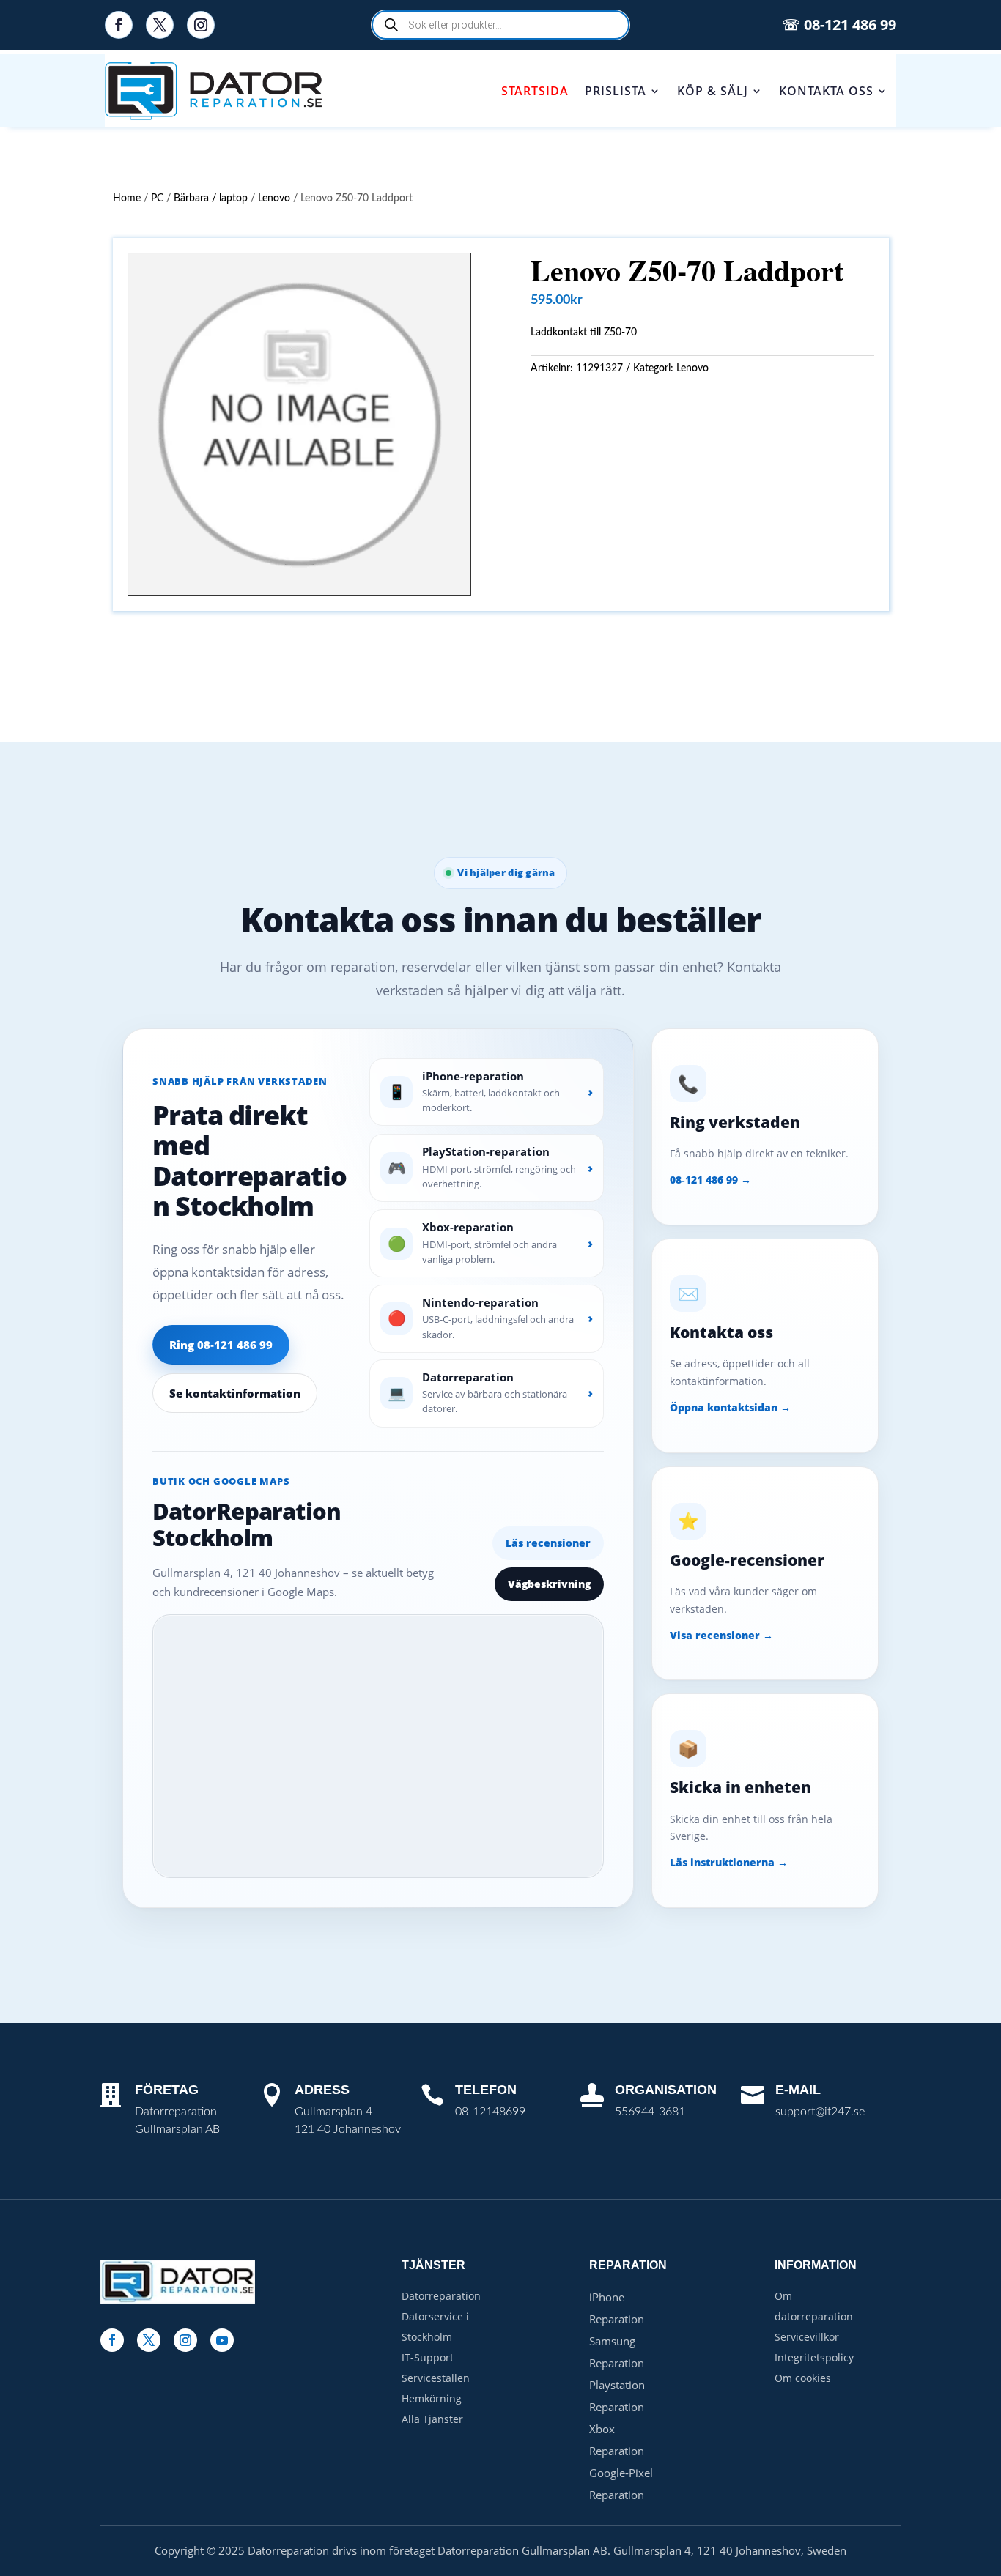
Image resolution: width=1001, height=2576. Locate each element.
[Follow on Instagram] (201, 25)
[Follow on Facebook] (119, 25)
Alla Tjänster (432, 2419)
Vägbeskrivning (549, 1584)
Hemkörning (432, 2398)
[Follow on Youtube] (222, 2340)
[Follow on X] (160, 25)
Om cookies (803, 2378)
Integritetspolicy (814, 2357)
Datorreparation (441, 2296)
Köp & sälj (713, 91)
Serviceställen (436, 2378)
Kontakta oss (826, 91)
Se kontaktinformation (235, 1393)
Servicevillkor (807, 2337)
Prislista (616, 91)
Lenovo (274, 198)
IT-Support (428, 2357)
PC (157, 198)
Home (127, 198)
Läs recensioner (548, 1543)
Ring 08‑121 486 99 (221, 1345)
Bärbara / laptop (211, 198)
